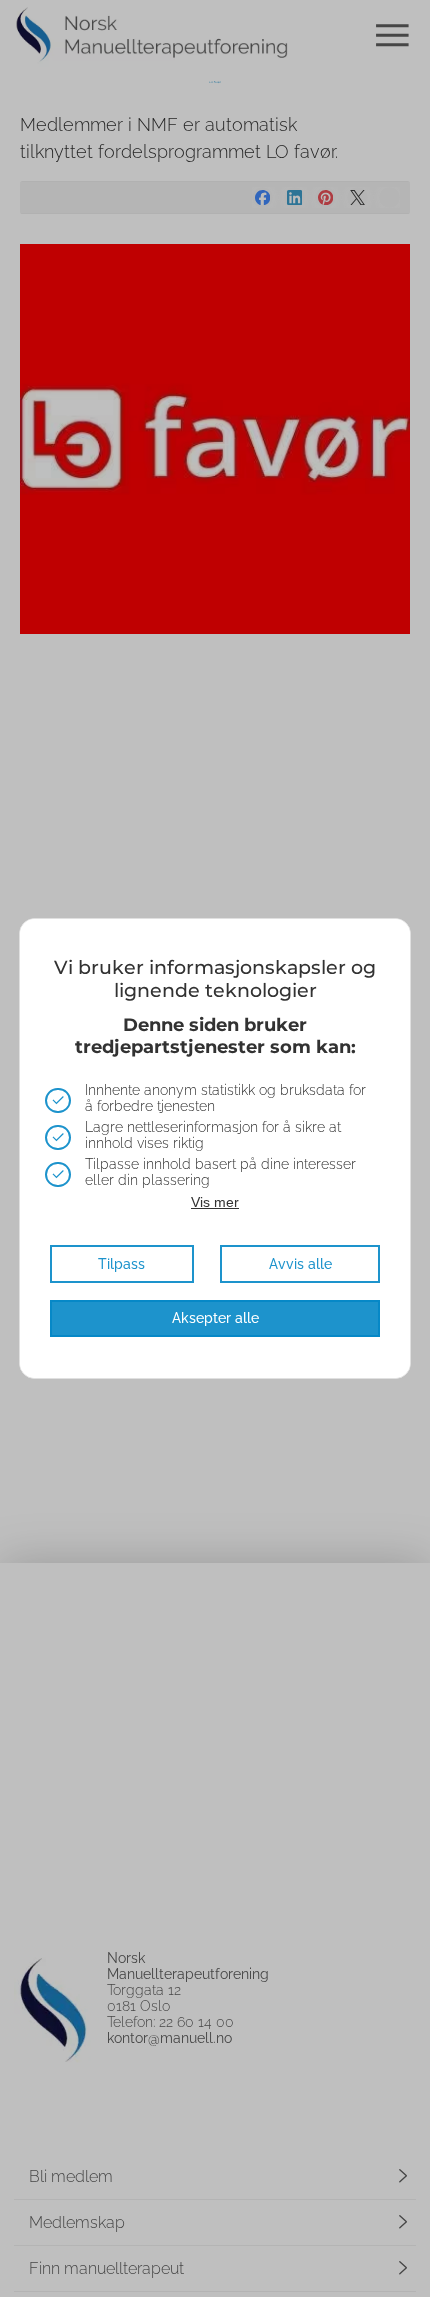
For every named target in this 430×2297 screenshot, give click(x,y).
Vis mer (215, 1202)
